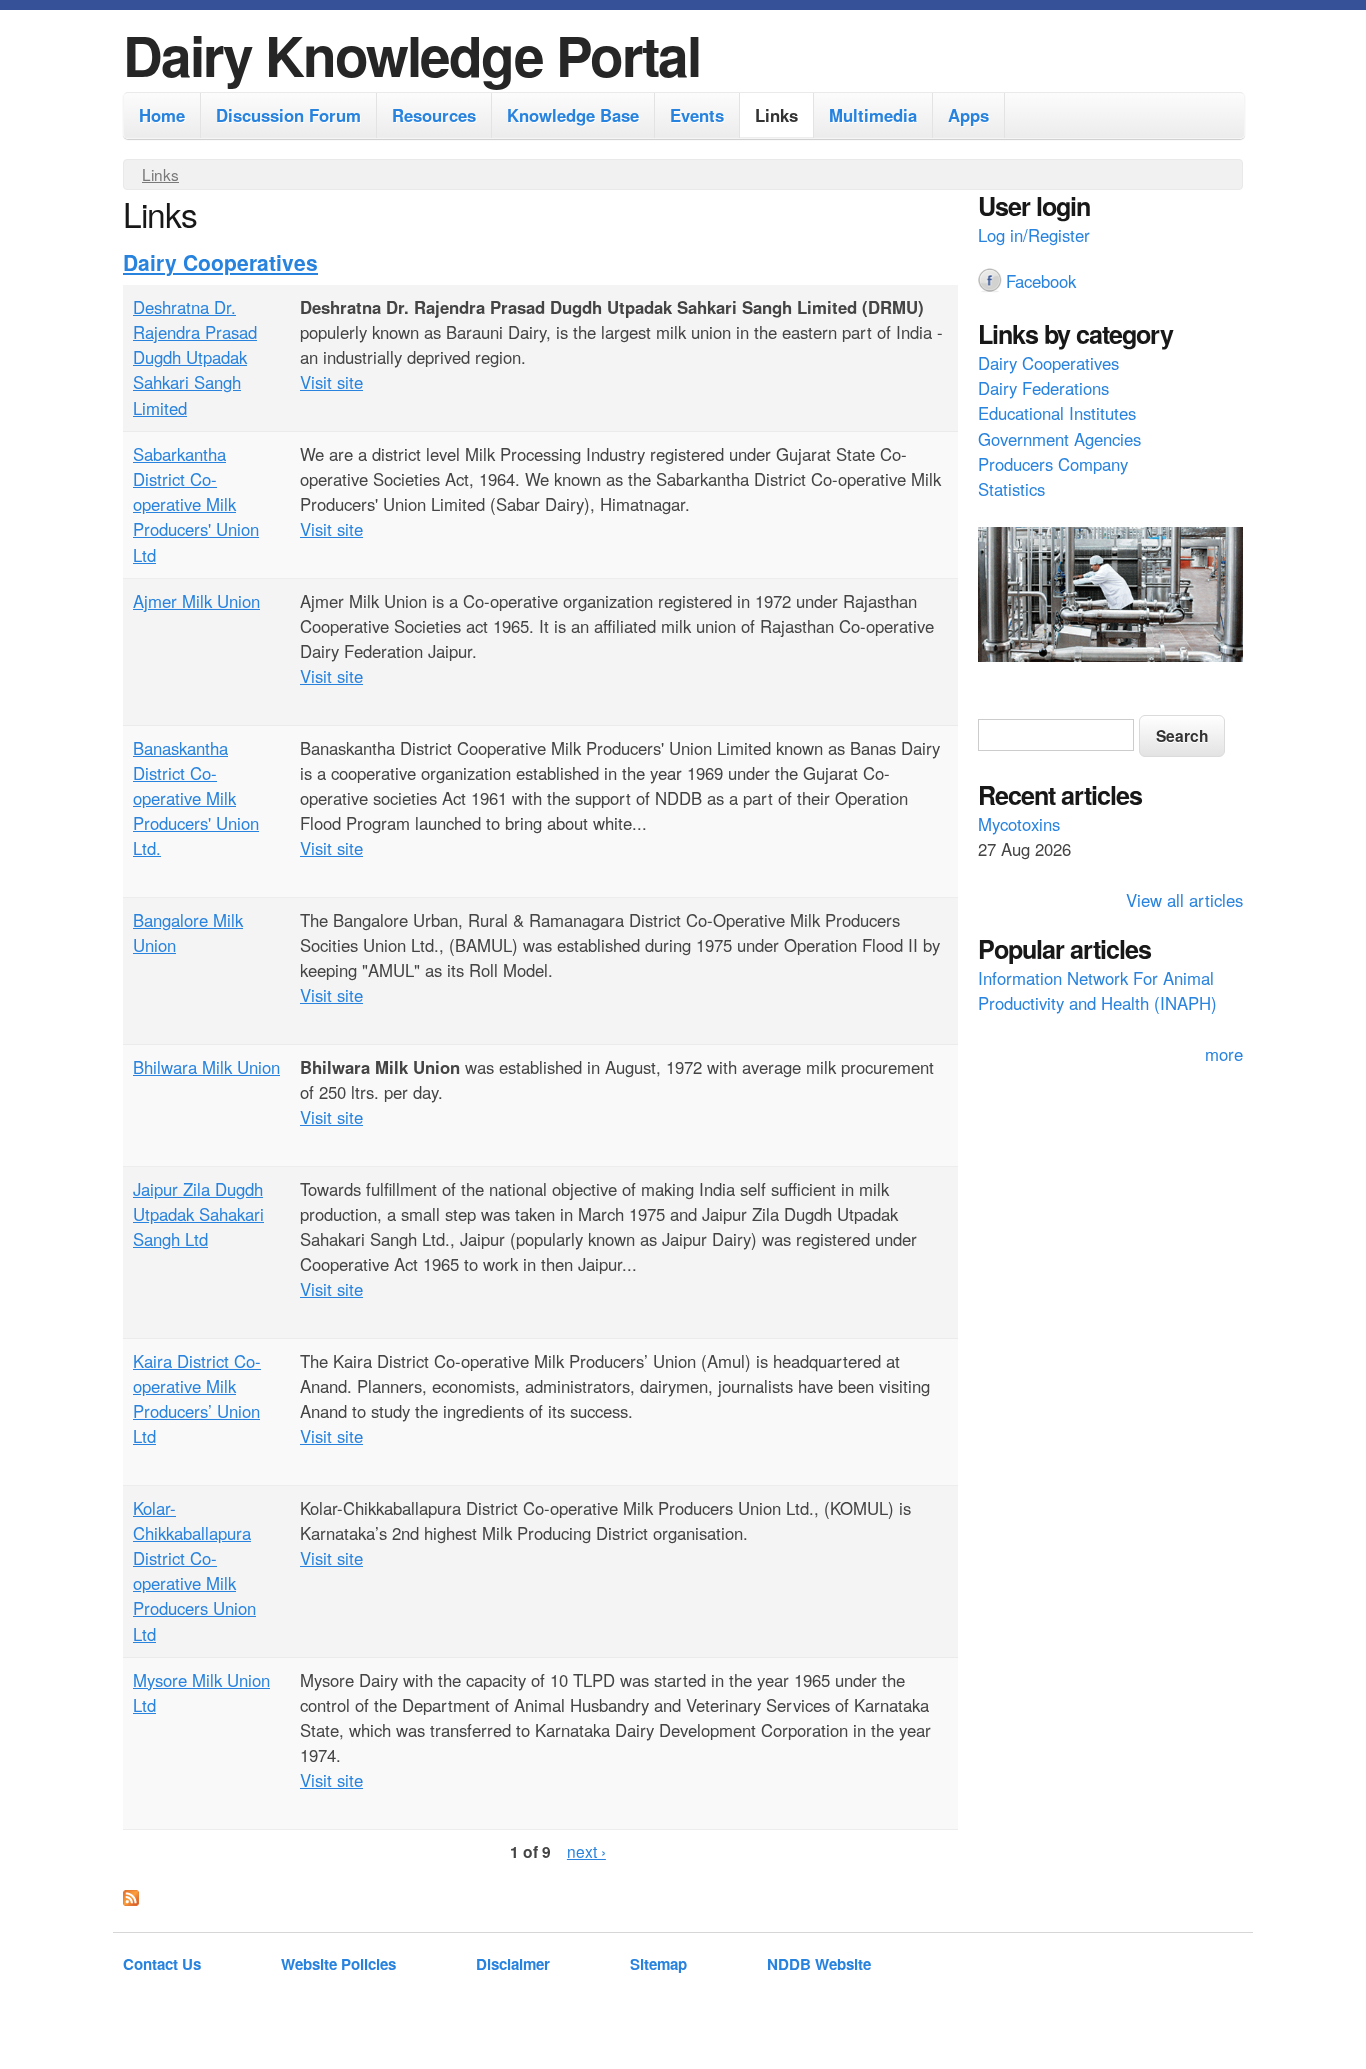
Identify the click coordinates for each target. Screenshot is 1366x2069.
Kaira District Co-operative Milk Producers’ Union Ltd (197, 1399)
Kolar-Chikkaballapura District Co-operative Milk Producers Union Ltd (194, 1571)
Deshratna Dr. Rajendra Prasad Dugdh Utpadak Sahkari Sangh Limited (195, 357)
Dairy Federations (1043, 388)
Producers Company (1053, 464)
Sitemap (658, 1964)
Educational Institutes (1057, 413)
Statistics (1011, 489)
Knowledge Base (573, 115)
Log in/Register (1034, 235)
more (1224, 1054)
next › (586, 1851)
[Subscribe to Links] (131, 1899)
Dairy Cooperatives (220, 262)
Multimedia (873, 115)
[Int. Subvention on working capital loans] (1110, 597)
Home (162, 115)
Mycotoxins (1019, 824)
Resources (434, 115)
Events (697, 115)
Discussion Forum (288, 115)
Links (776, 115)
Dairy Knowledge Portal (411, 54)
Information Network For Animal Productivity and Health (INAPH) (1097, 990)
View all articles (1184, 900)
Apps (968, 115)
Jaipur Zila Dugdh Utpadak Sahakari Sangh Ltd (198, 1214)
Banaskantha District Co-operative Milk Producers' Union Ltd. (196, 798)
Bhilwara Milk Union (206, 1067)
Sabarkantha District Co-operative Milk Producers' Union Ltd (196, 504)
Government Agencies (1059, 439)
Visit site (331, 382)
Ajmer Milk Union (196, 601)
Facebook (1041, 281)
